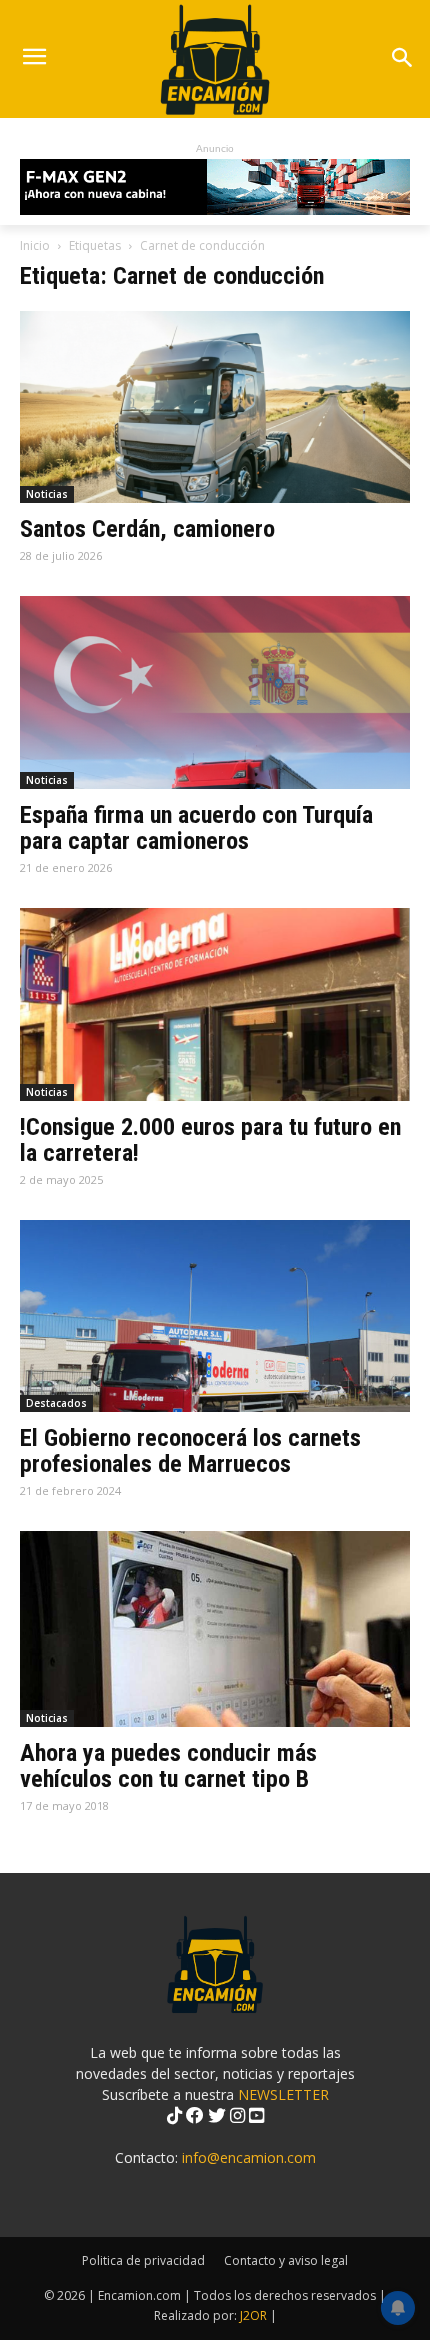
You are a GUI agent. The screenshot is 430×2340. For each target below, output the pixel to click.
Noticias (47, 494)
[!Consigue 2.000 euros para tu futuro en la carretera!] (215, 1004)
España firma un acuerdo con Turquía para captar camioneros (196, 828)
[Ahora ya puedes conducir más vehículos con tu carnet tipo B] (215, 1629)
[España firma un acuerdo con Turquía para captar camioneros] (215, 692)
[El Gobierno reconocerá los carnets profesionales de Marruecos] (215, 1316)
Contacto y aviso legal (286, 2260)
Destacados (56, 1403)
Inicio (35, 245)
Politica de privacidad (143, 2260)
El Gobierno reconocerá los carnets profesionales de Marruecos (190, 1451)
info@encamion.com (249, 2157)
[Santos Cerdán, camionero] (215, 407)
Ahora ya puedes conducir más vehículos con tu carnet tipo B (168, 1766)
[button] (401, 59)
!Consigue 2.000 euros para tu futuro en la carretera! (210, 1140)
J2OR (253, 2315)
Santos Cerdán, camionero (147, 529)
